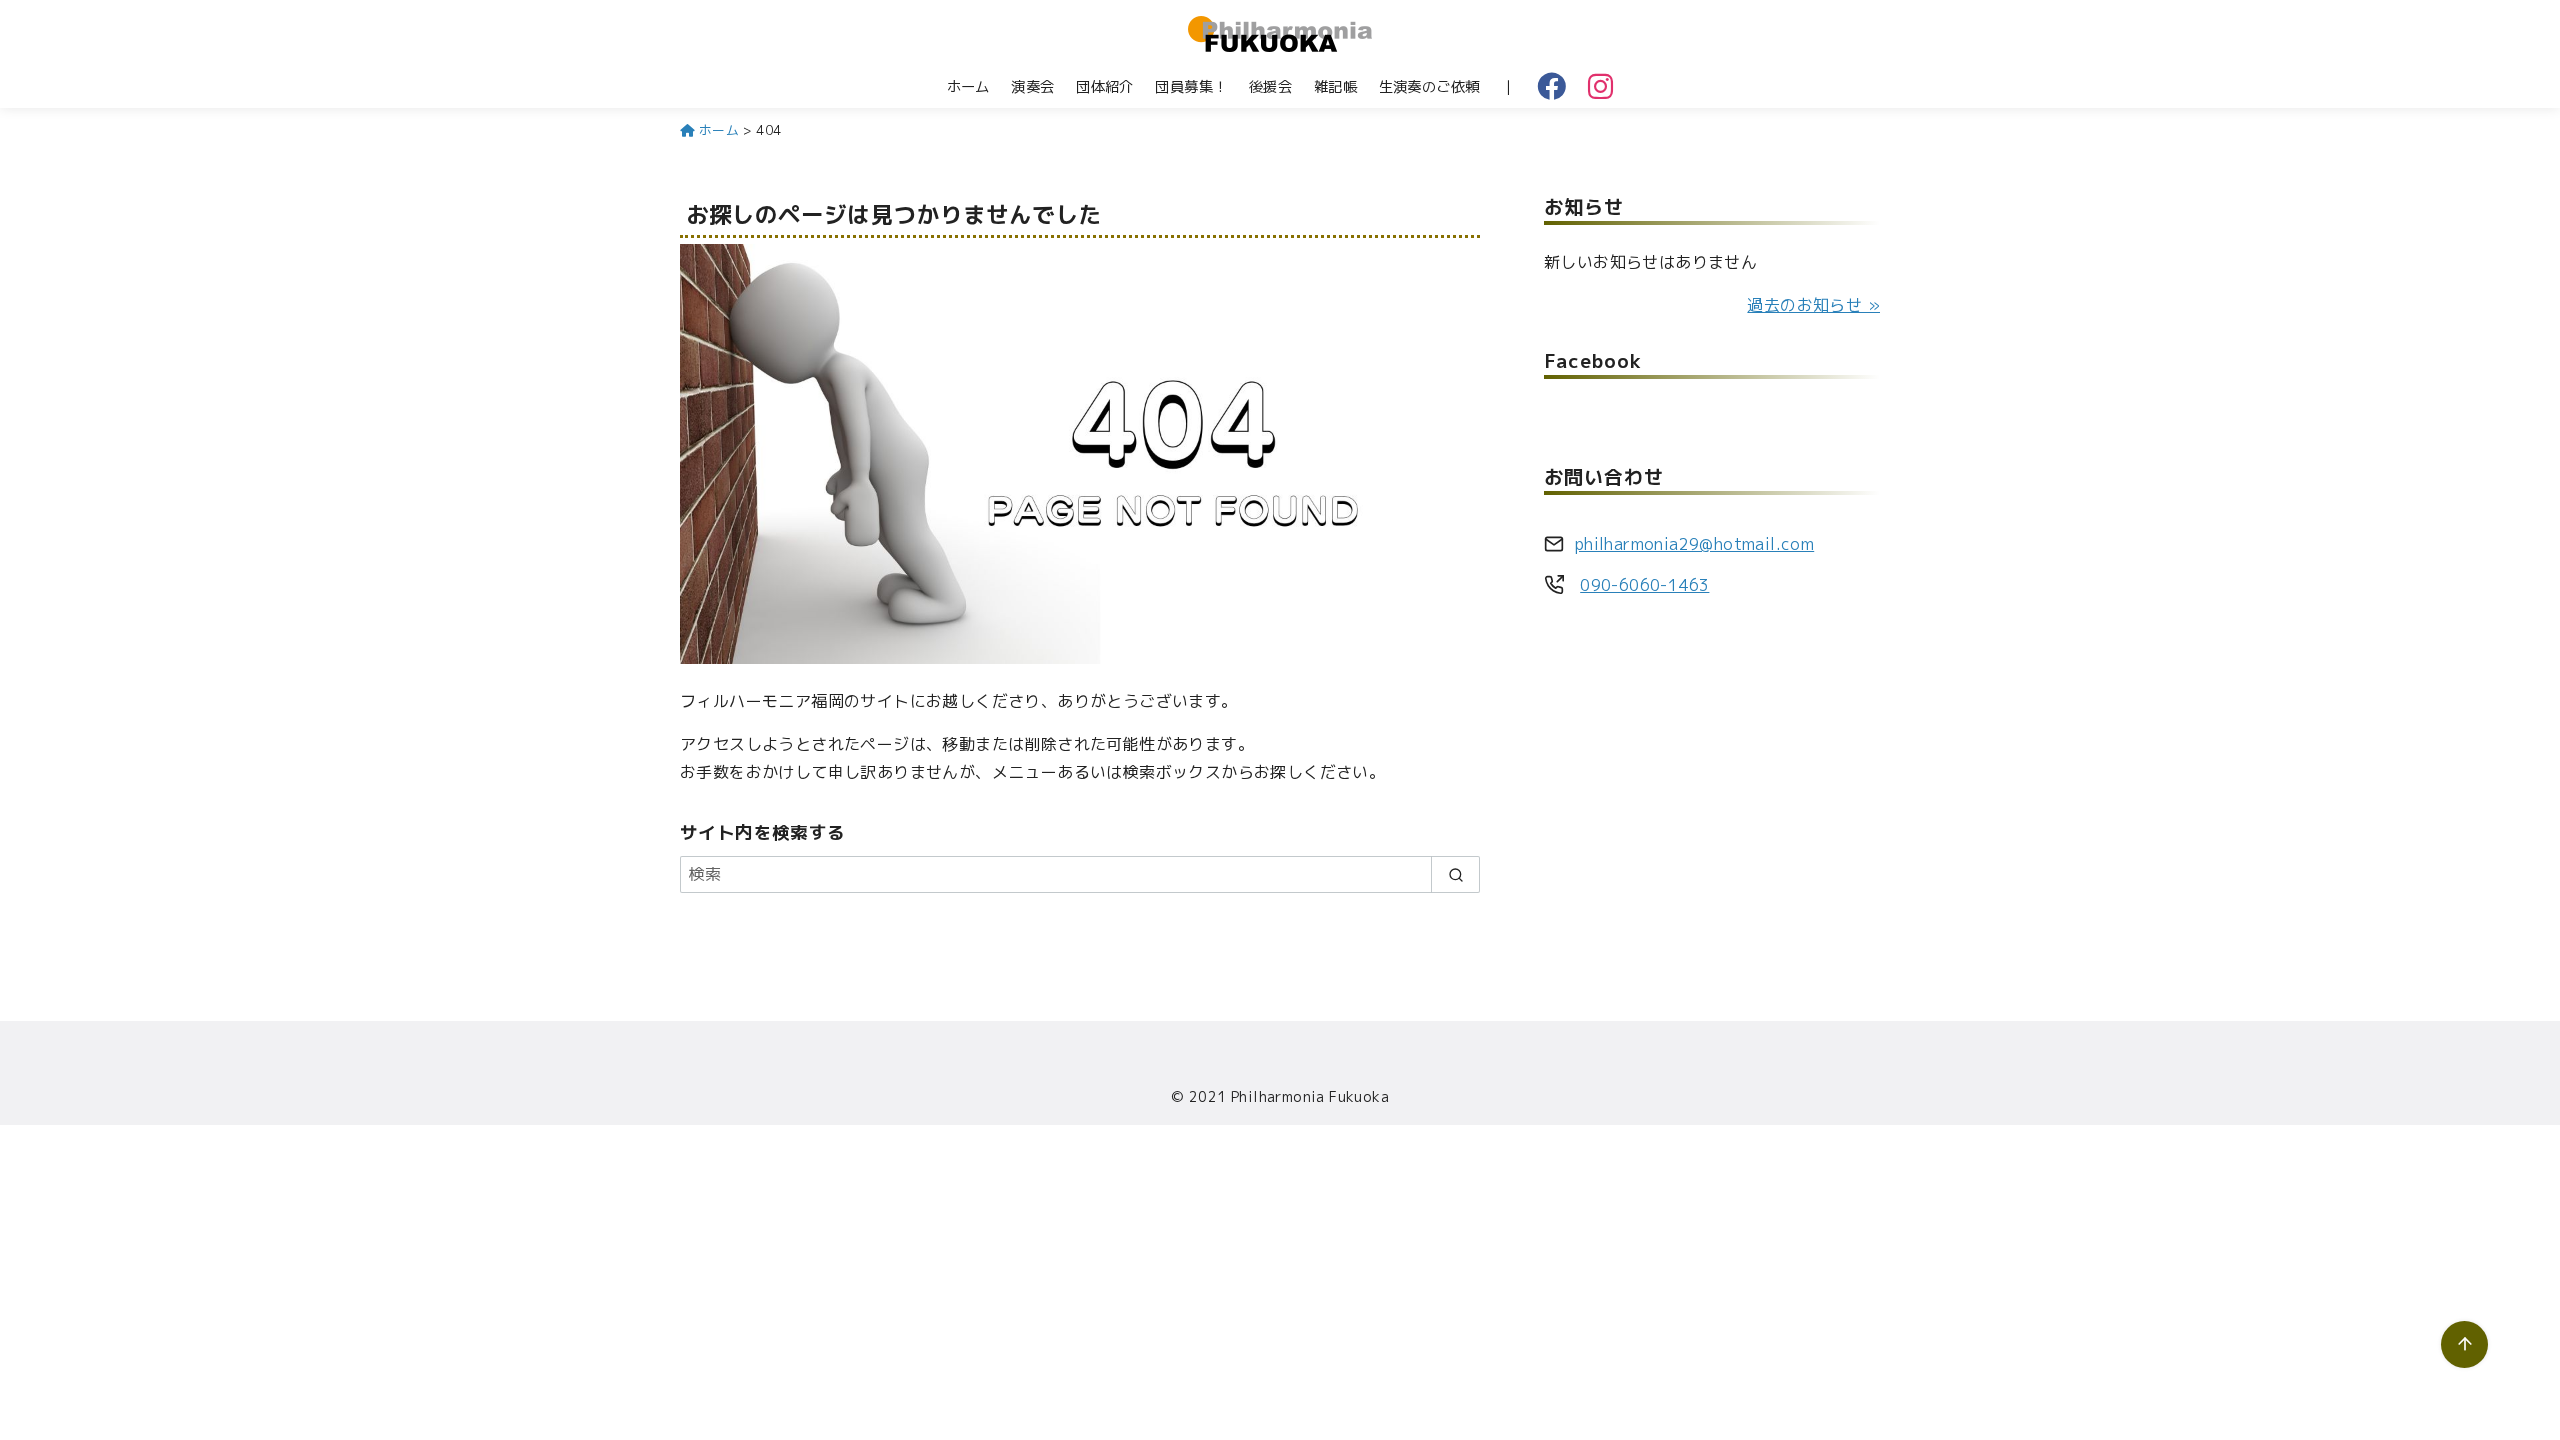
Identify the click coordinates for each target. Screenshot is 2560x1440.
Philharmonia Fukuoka (1310, 1097)
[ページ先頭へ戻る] (2464, 1344)
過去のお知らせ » (1813, 305)
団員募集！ (1191, 87)
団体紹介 (1105, 87)
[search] (1455, 874)
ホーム (968, 87)
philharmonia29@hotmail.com (1694, 544)
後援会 (1270, 87)
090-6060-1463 (1644, 585)
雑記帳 (1335, 87)
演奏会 (1032, 87)
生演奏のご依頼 (1429, 87)
